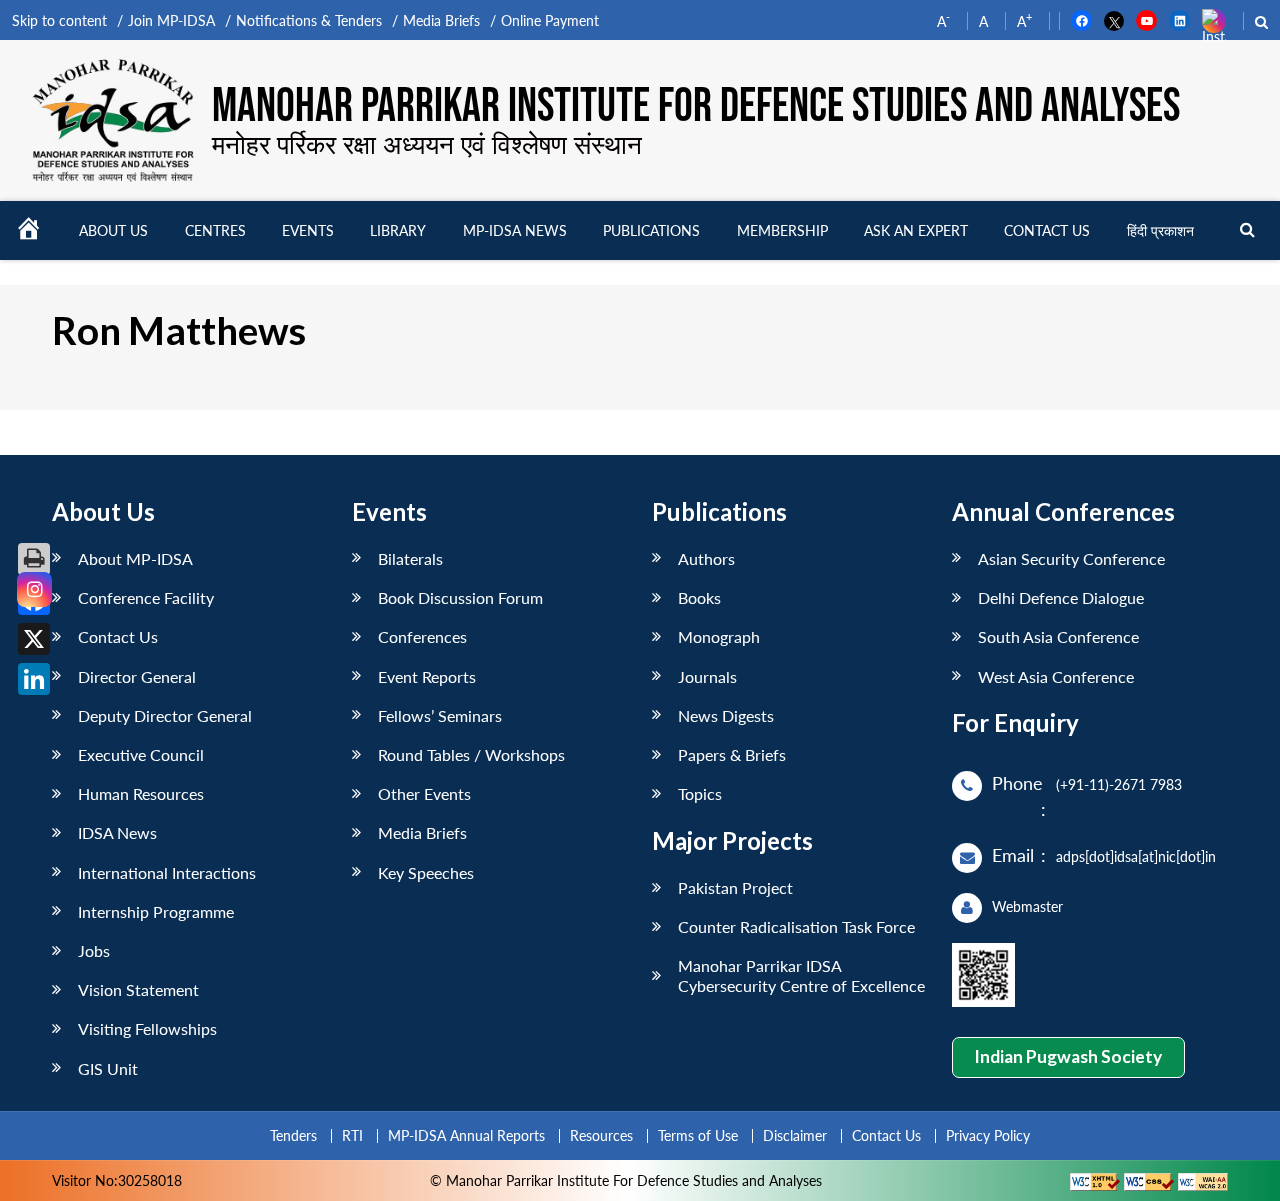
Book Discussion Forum (460, 597)
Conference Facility (146, 597)
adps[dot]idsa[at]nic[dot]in (1136, 856)
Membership (782, 230)
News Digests (726, 715)
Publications (651, 230)
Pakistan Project (735, 887)
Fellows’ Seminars (440, 715)
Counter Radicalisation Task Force (796, 926)
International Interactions (167, 872)
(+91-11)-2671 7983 (1119, 784)
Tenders (293, 1135)
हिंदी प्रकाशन (1160, 230)
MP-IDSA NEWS (515, 230)
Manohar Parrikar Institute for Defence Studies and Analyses (696, 106)
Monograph (719, 636)
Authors (706, 558)
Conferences (422, 636)
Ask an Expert (916, 230)
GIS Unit (108, 1068)
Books (699, 597)
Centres (215, 230)
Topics (700, 793)
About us (113, 230)
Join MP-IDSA (171, 20)
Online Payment (550, 20)
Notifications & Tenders (309, 20)
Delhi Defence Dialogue (1061, 597)
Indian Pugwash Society (1068, 1056)
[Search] (1247, 230)
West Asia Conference (1056, 676)
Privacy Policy (988, 1135)
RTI (352, 1135)
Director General (137, 676)
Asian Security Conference (1071, 558)
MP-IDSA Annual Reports (466, 1135)
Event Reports (427, 676)
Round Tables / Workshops (471, 754)
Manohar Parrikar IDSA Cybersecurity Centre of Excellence (801, 975)
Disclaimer (795, 1135)
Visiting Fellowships (147, 1028)
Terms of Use (698, 1135)
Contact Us (118, 636)
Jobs (94, 950)
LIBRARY (398, 230)
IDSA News (117, 832)
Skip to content (59, 20)
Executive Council (141, 754)
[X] (34, 639)
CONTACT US (1047, 230)
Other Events (424, 793)
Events (308, 230)
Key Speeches (426, 872)
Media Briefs (441, 20)
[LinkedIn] (34, 679)
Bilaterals (410, 558)
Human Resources (141, 793)
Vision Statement (138, 989)
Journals (707, 676)
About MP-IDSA (135, 558)
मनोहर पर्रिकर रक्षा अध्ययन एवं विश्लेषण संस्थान (427, 144)
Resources (601, 1135)
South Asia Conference (1058, 636)
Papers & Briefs (732, 754)
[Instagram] (34, 589)
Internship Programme (156, 911)
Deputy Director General (165, 715)
